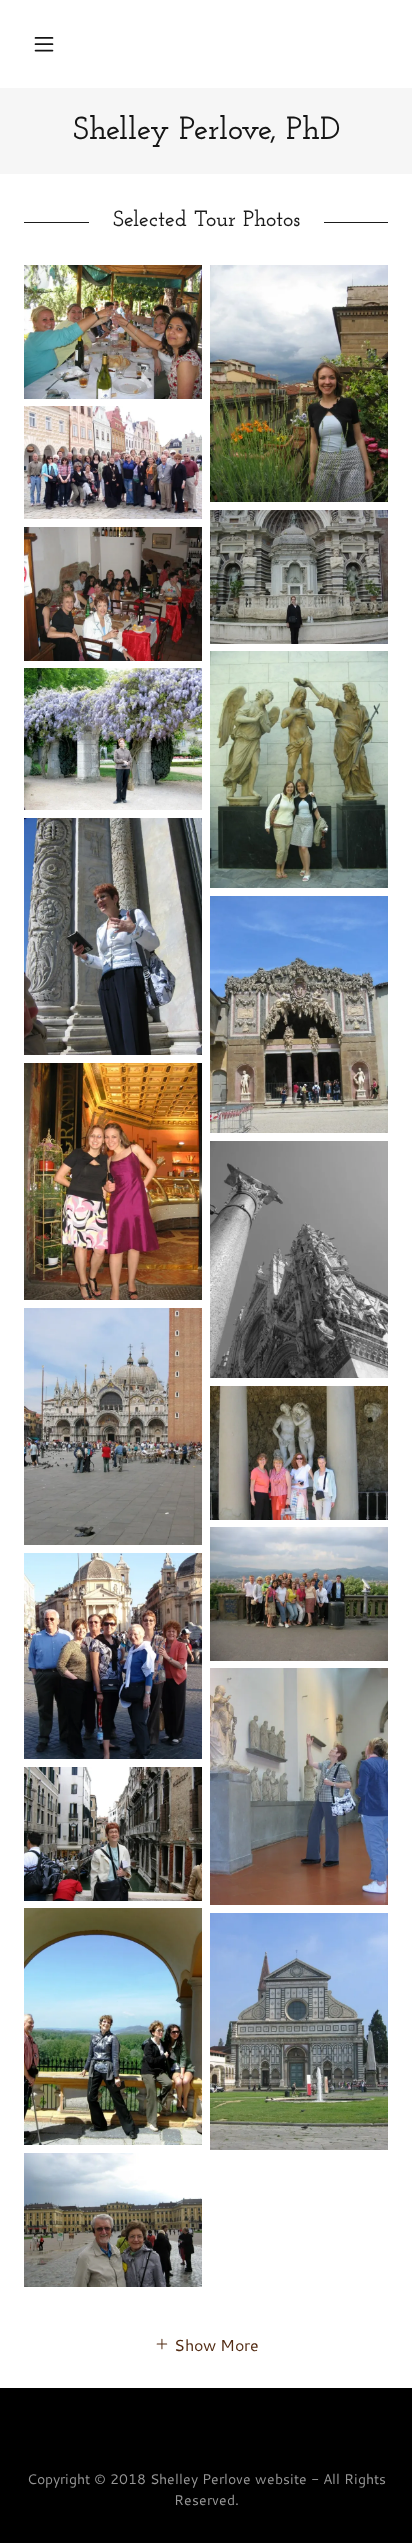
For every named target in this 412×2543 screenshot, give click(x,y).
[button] (44, 44)
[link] (206, 131)
